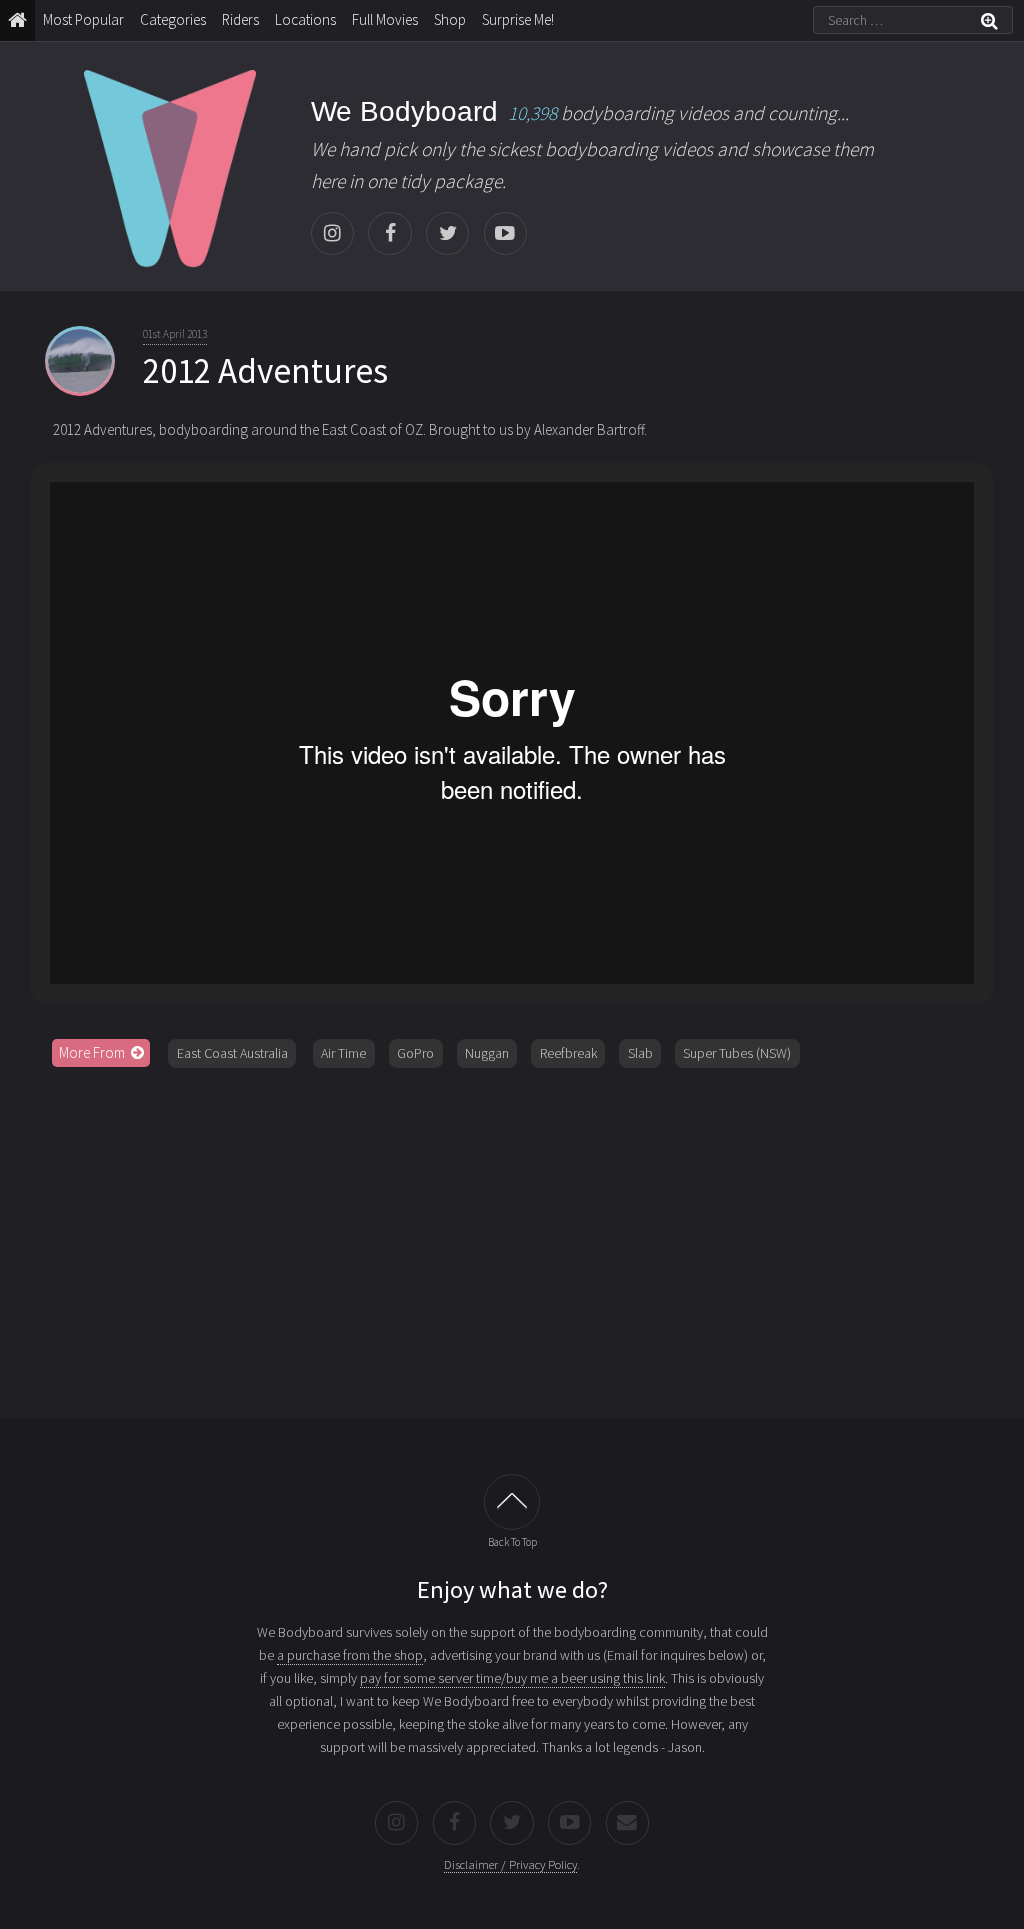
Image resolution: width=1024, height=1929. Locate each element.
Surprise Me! (518, 19)
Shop (450, 19)
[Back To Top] (512, 1502)
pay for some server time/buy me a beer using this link (512, 1678)
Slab (640, 1053)
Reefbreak (568, 1053)
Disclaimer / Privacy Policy (510, 1864)
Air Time (343, 1053)
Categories (173, 19)
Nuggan (487, 1053)
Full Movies (385, 19)
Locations (305, 19)
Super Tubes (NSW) (737, 1053)
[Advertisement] (512, 1236)
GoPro (415, 1053)
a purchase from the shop (350, 1655)
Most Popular (83, 19)
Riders (240, 19)
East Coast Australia (232, 1053)
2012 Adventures (265, 371)
